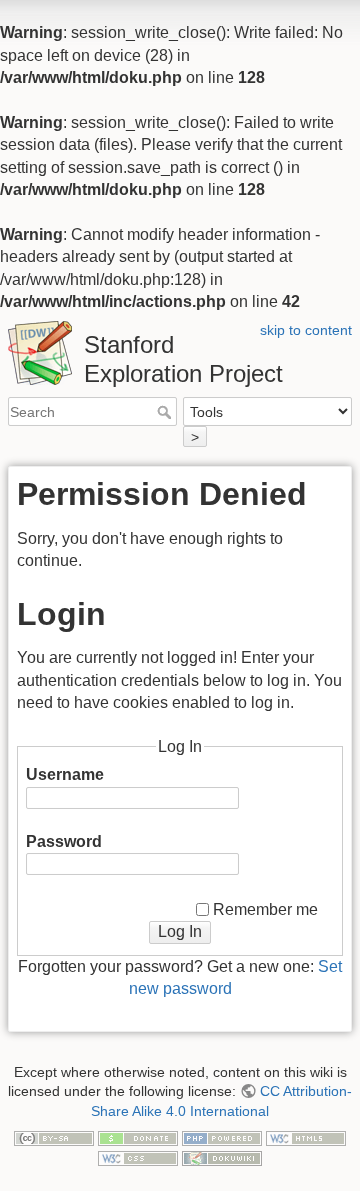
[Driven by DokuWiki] (222, 1157)
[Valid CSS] (138, 1157)
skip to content (306, 330)
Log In (180, 931)
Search (166, 412)
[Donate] (138, 1137)
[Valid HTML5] (306, 1137)
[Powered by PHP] (222, 1137)
